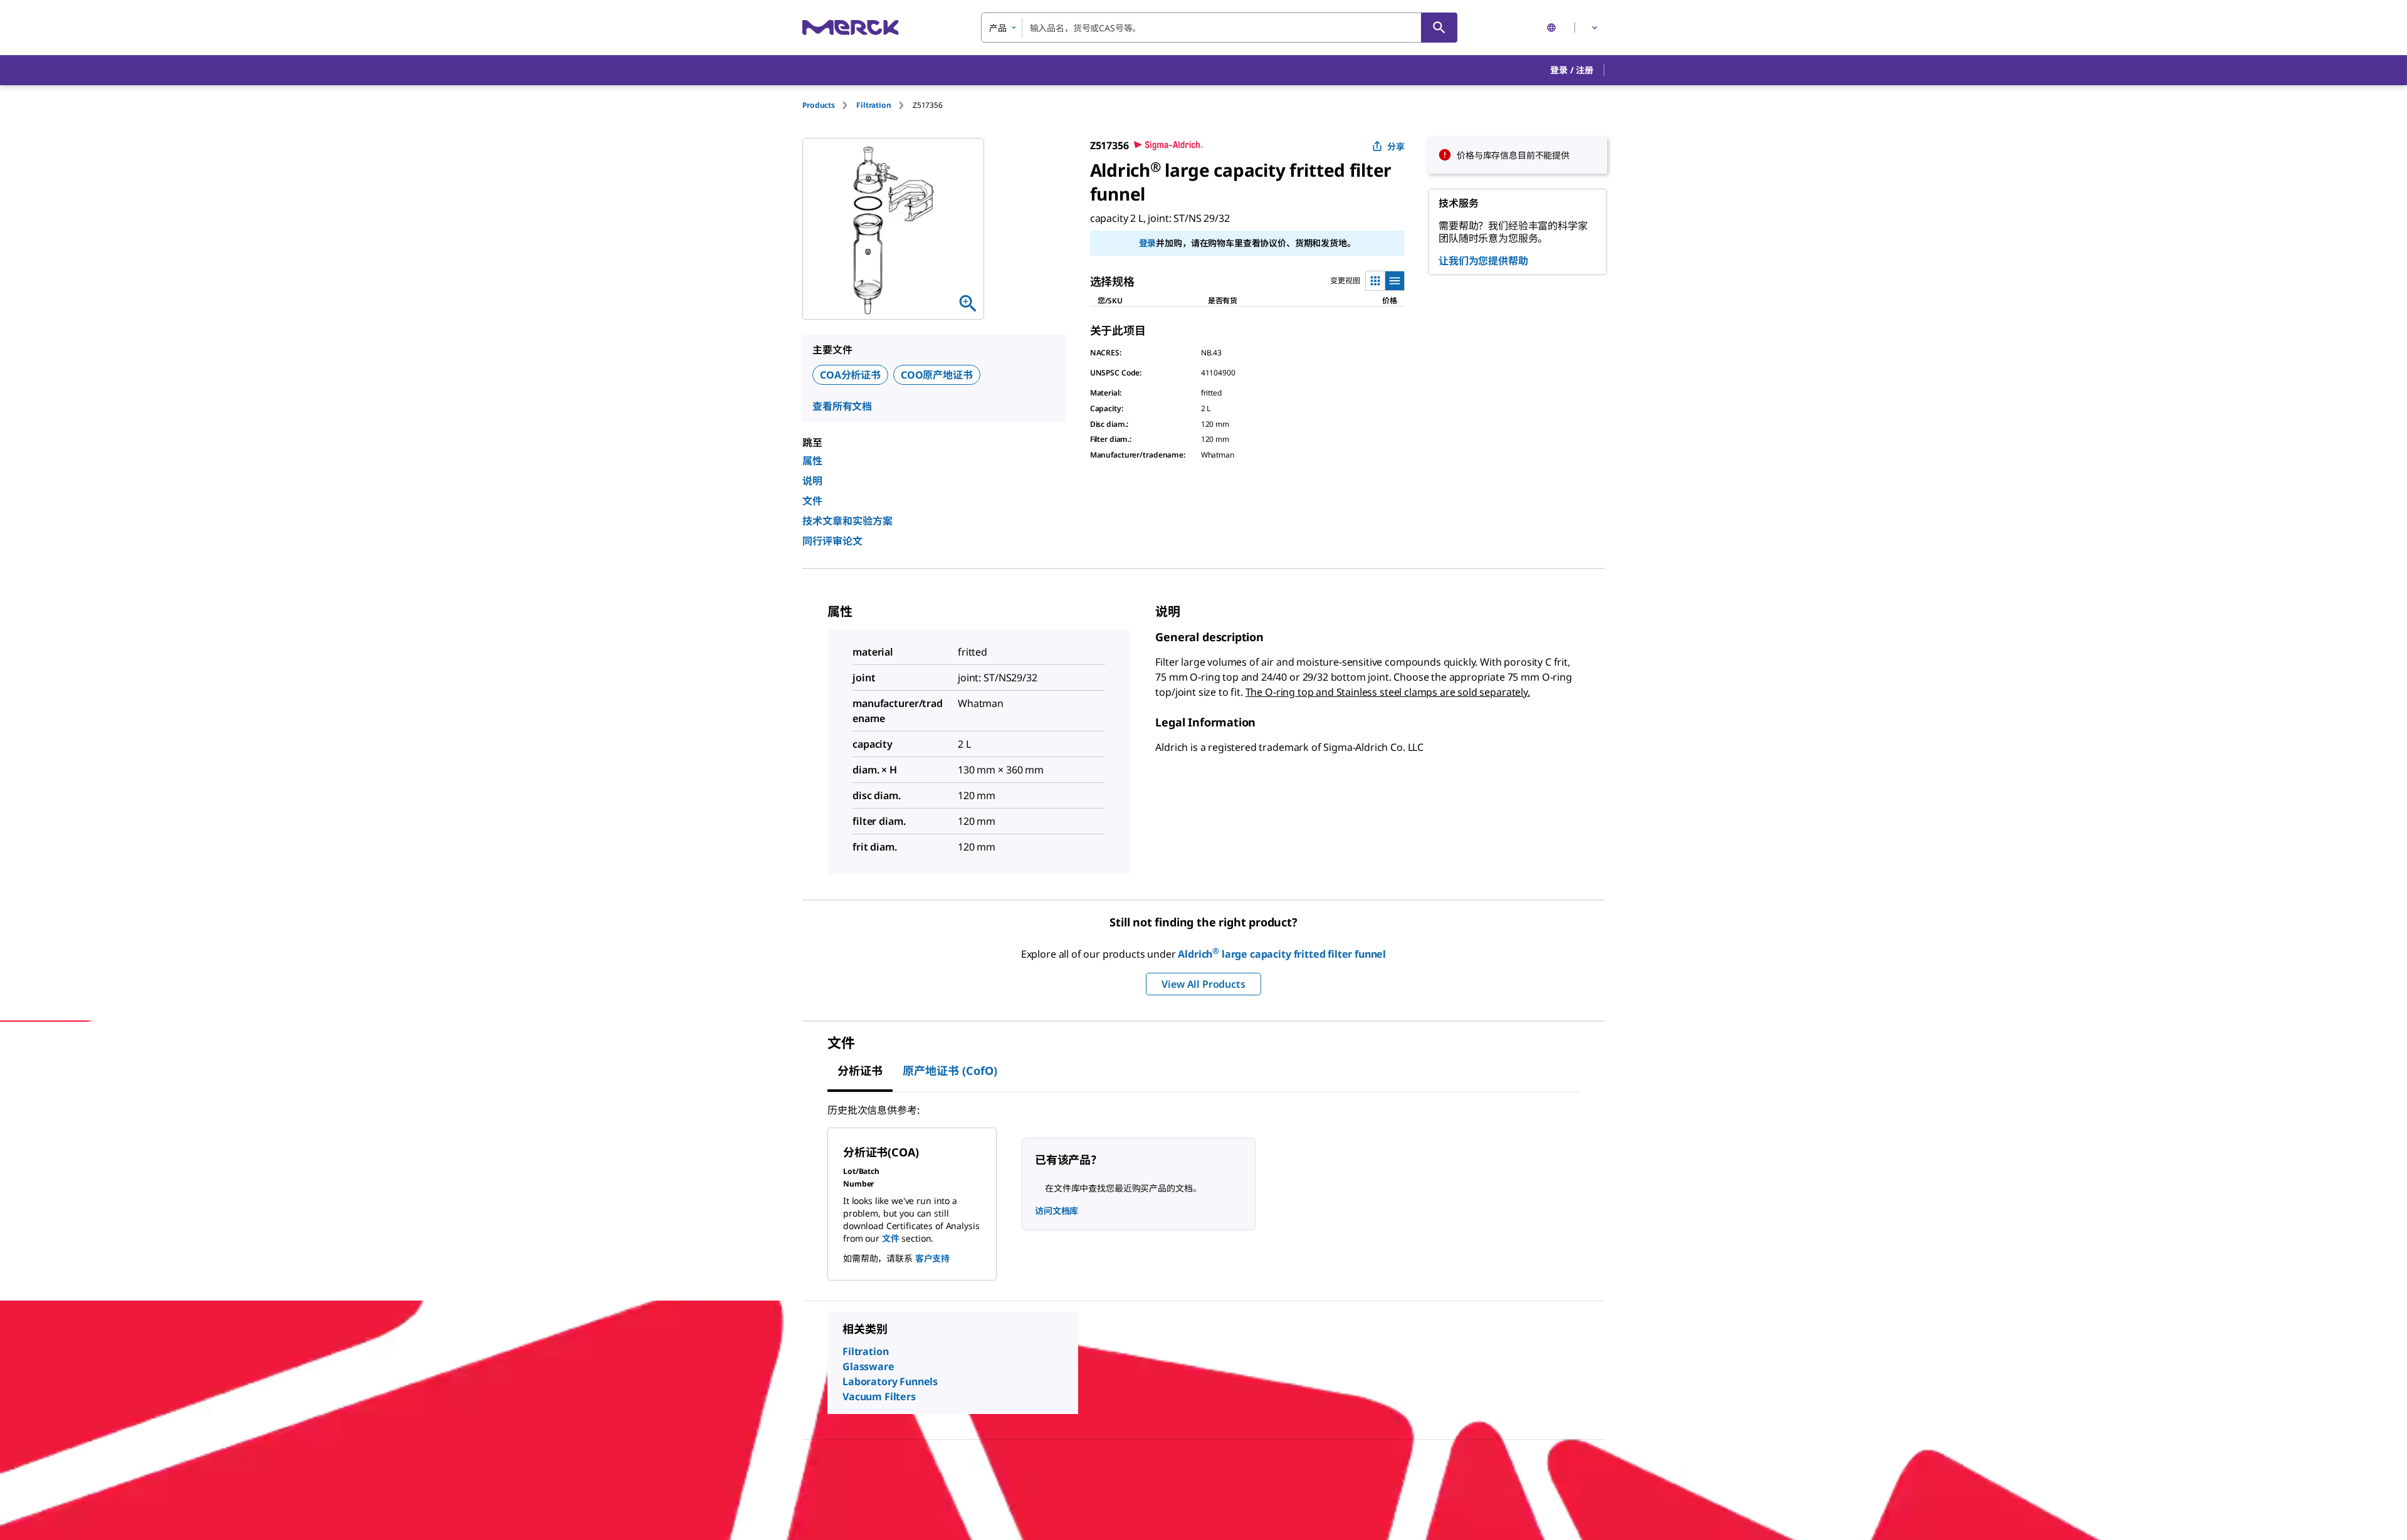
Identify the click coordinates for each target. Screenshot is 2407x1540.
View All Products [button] (1203, 984)
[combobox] (1219, 28)
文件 (812, 501)
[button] (1572, 70)
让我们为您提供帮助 (1483, 261)
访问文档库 (1057, 1211)
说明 (812, 481)
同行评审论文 (832, 541)
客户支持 (932, 1258)
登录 (1148, 243)
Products (819, 105)
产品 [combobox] (998, 28)
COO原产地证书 (937, 375)
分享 (1396, 146)
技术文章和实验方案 (847, 521)
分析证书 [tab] (860, 1071)
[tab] (829, 105)
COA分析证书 (850, 375)
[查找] (1439, 28)
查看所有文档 (842, 406)
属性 (812, 461)
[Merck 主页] (851, 27)
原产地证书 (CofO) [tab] (950, 1071)
